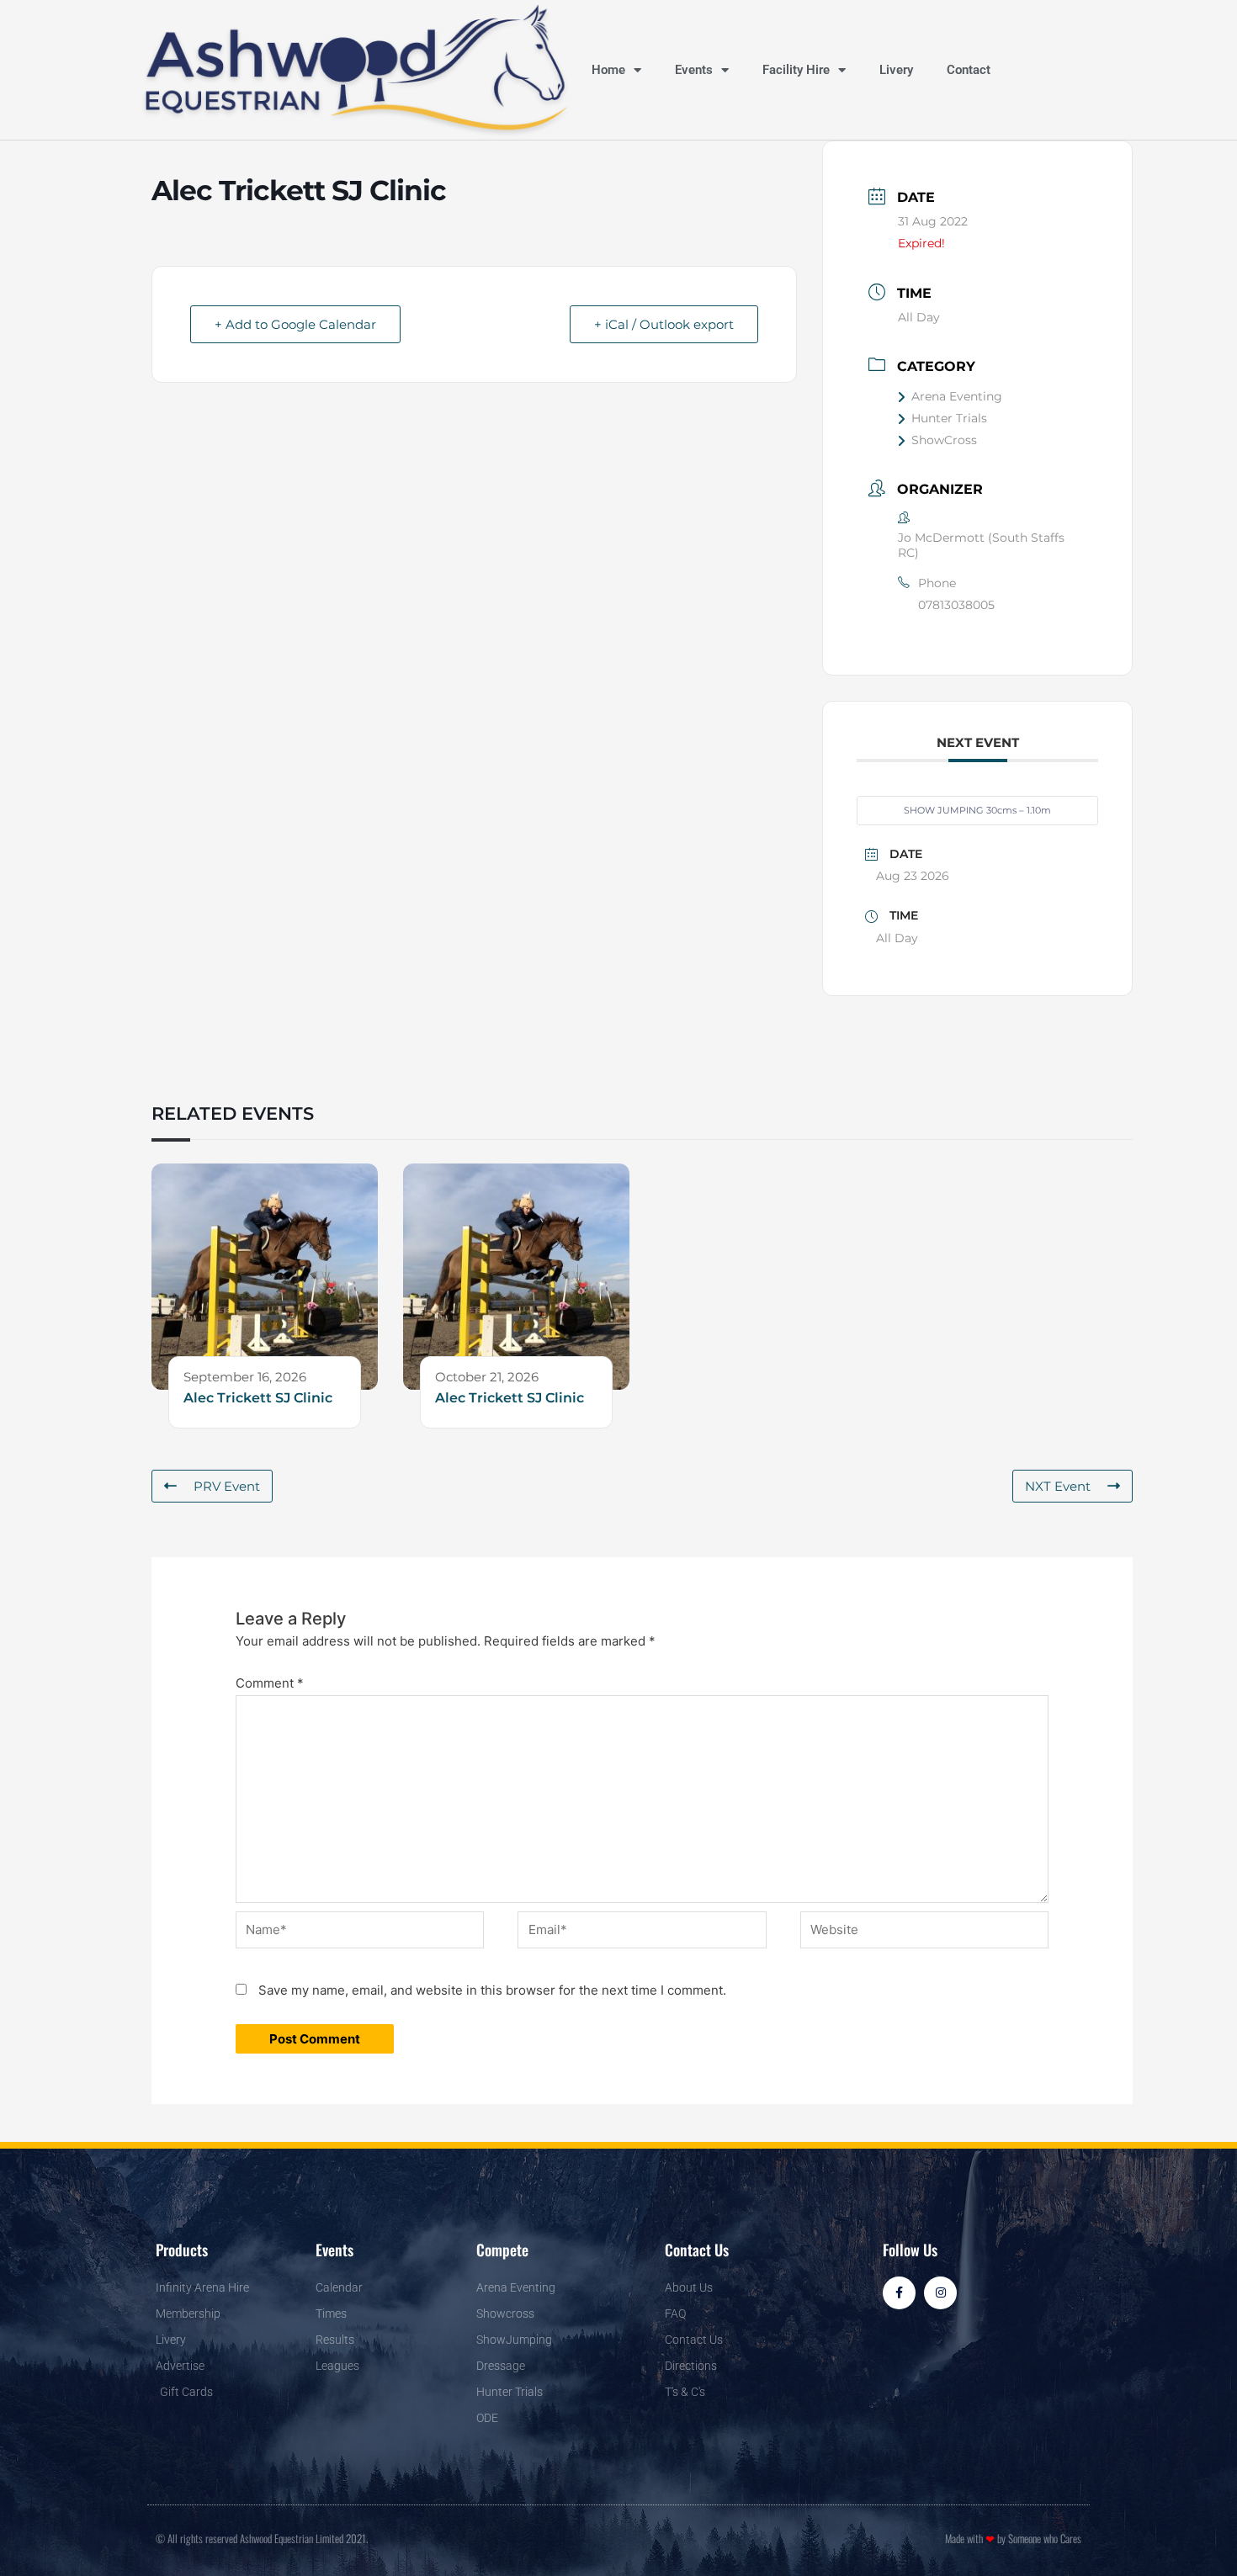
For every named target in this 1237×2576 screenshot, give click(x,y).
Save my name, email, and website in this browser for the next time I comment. (492, 1990)
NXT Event (1058, 1486)
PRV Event (227, 1486)
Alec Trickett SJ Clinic (258, 1398)
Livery (896, 70)
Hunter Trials (949, 418)
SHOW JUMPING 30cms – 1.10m (977, 810)
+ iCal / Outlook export (664, 324)
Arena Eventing (957, 396)
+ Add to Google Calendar (295, 324)
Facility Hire (796, 70)
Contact (969, 70)
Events (694, 70)
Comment (270, 1683)
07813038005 (956, 605)
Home (608, 70)
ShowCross (944, 440)
